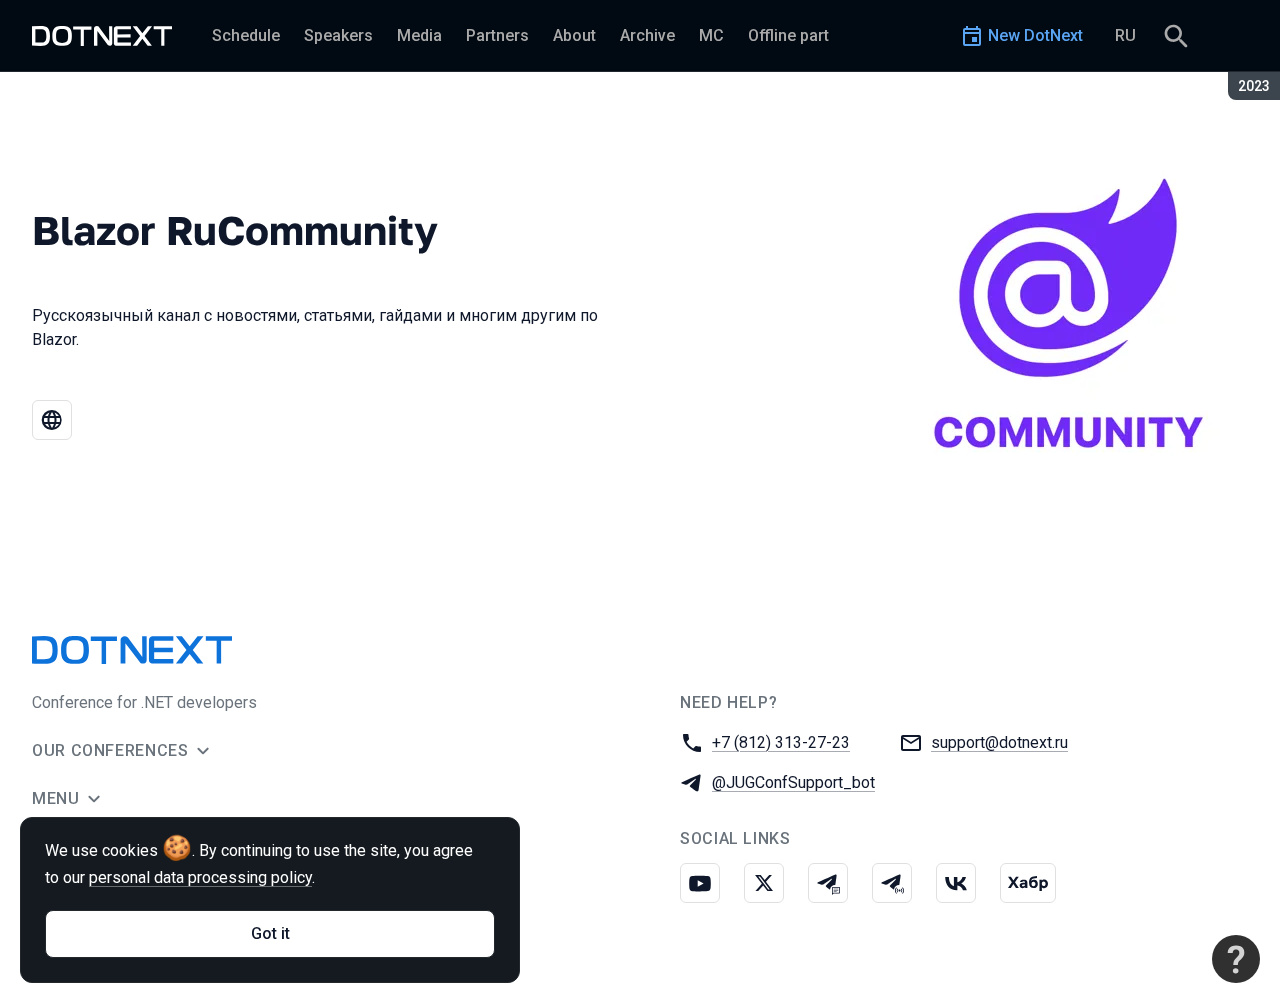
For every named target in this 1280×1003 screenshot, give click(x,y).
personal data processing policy (200, 877)
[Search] (1176, 36)
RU (1125, 35)
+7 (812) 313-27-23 (781, 742)
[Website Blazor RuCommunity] (52, 420)
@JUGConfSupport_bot (793, 782)
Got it (270, 933)
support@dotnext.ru (999, 742)
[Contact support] (1236, 959)
